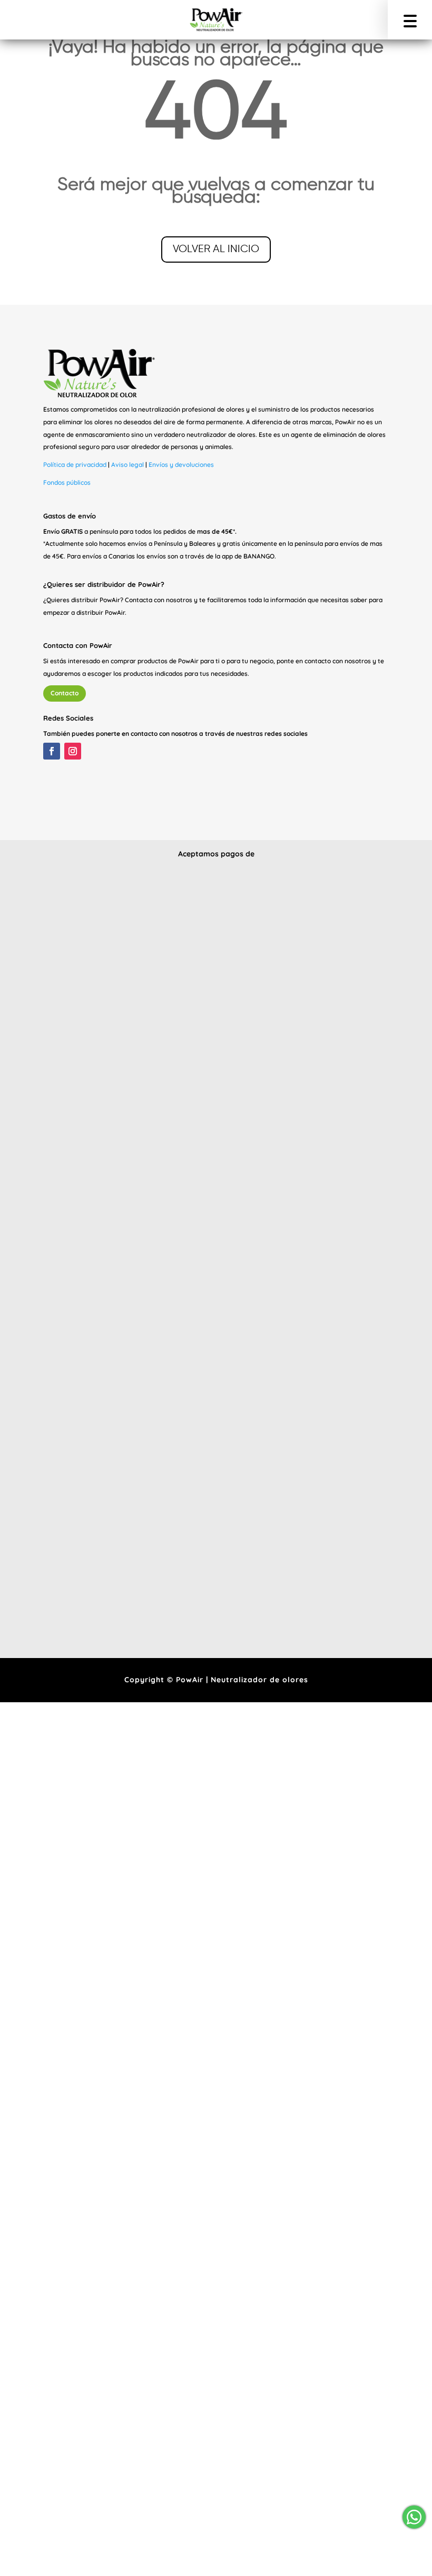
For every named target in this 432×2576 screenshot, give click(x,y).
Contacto (65, 693)
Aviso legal (127, 465)
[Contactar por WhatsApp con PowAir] (413, 2517)
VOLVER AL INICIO (216, 249)
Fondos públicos (67, 482)
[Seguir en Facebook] (52, 751)
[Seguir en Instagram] (73, 751)
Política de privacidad (75, 465)
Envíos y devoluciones (181, 465)
